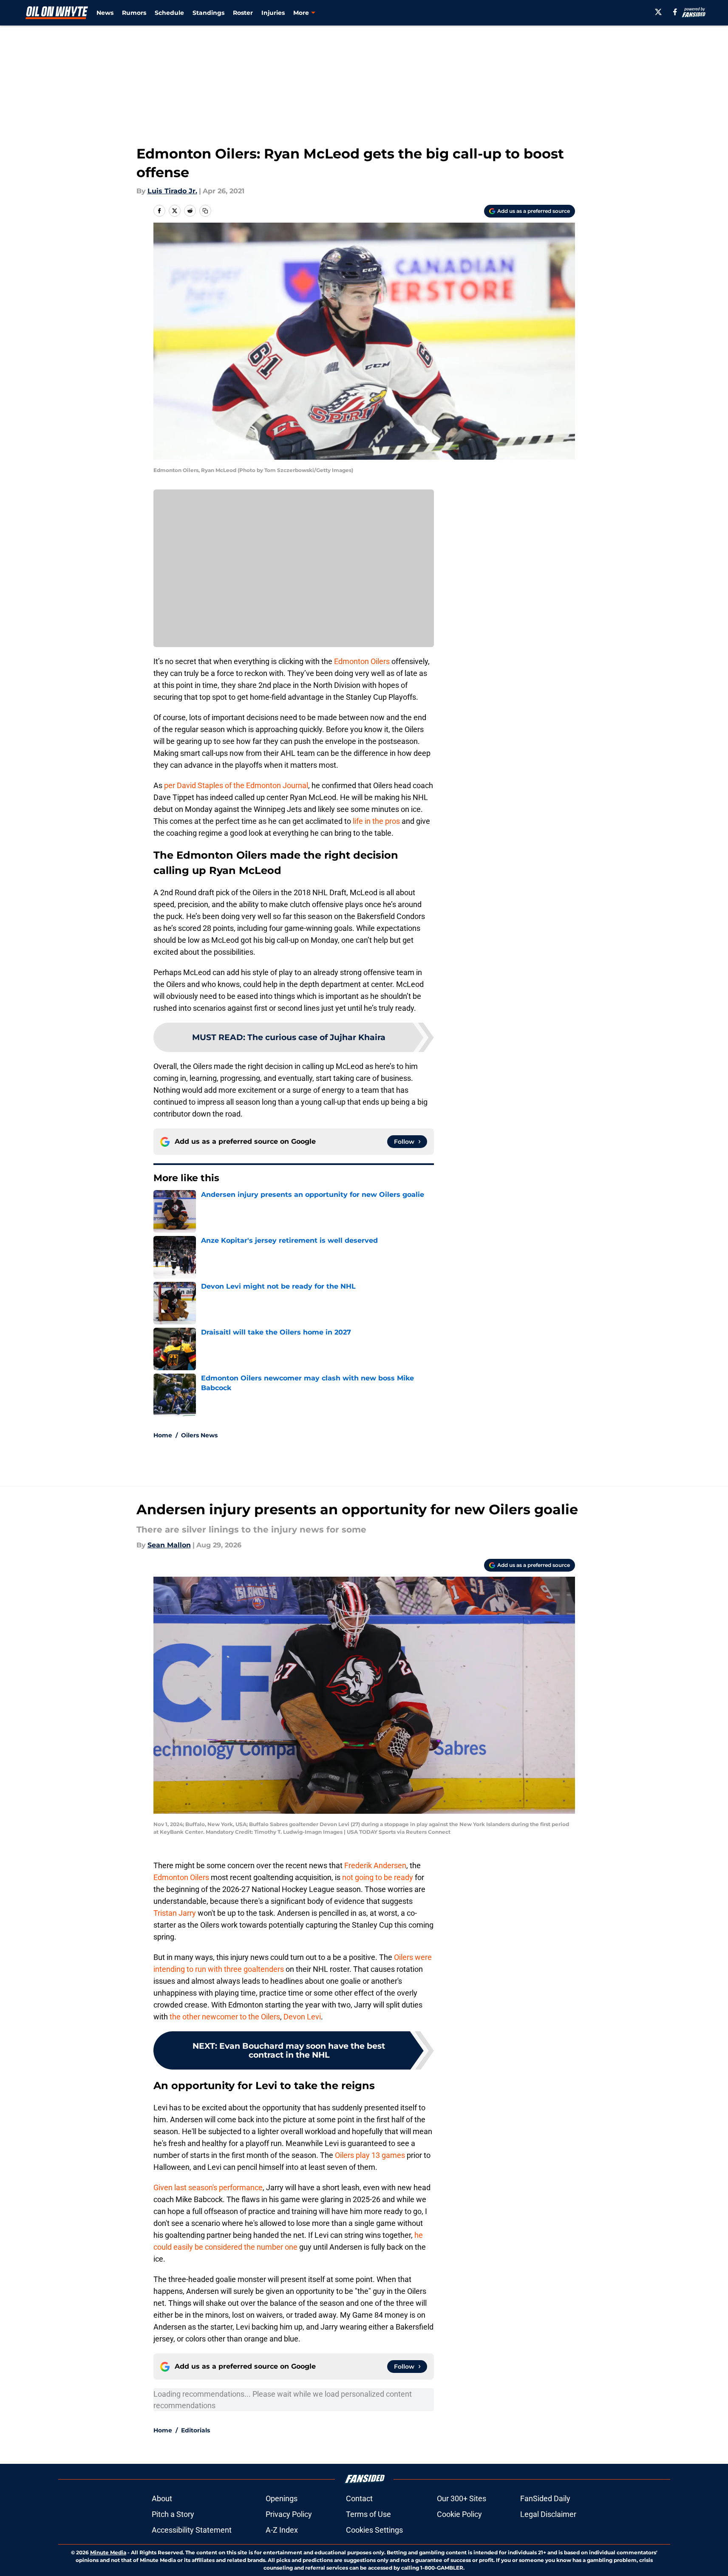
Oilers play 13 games (370, 2155)
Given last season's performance (208, 2187)
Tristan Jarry (176, 1913)
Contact (359, 2498)
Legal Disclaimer (548, 2514)
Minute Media (108, 2552)
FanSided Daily (545, 2498)
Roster (243, 13)
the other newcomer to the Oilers (225, 2017)
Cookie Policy (459, 2514)
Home (163, 1435)
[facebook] (675, 12)
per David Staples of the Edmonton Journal (236, 785)
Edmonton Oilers (362, 661)
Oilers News (199, 1435)
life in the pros (376, 821)
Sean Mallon (169, 1545)
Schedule (169, 13)
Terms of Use (368, 2514)
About (162, 2498)
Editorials (195, 2430)
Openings (282, 2498)
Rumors (134, 13)
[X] (658, 12)
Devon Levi (302, 2017)
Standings (208, 13)
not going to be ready (378, 1877)
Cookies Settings (374, 2530)
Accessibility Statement (192, 2530)
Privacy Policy (289, 2514)
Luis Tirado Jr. (172, 191)
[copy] (205, 211)
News (105, 13)
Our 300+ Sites (462, 2498)
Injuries (273, 13)
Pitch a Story (173, 2514)
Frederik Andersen (375, 1865)
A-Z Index (282, 2530)
